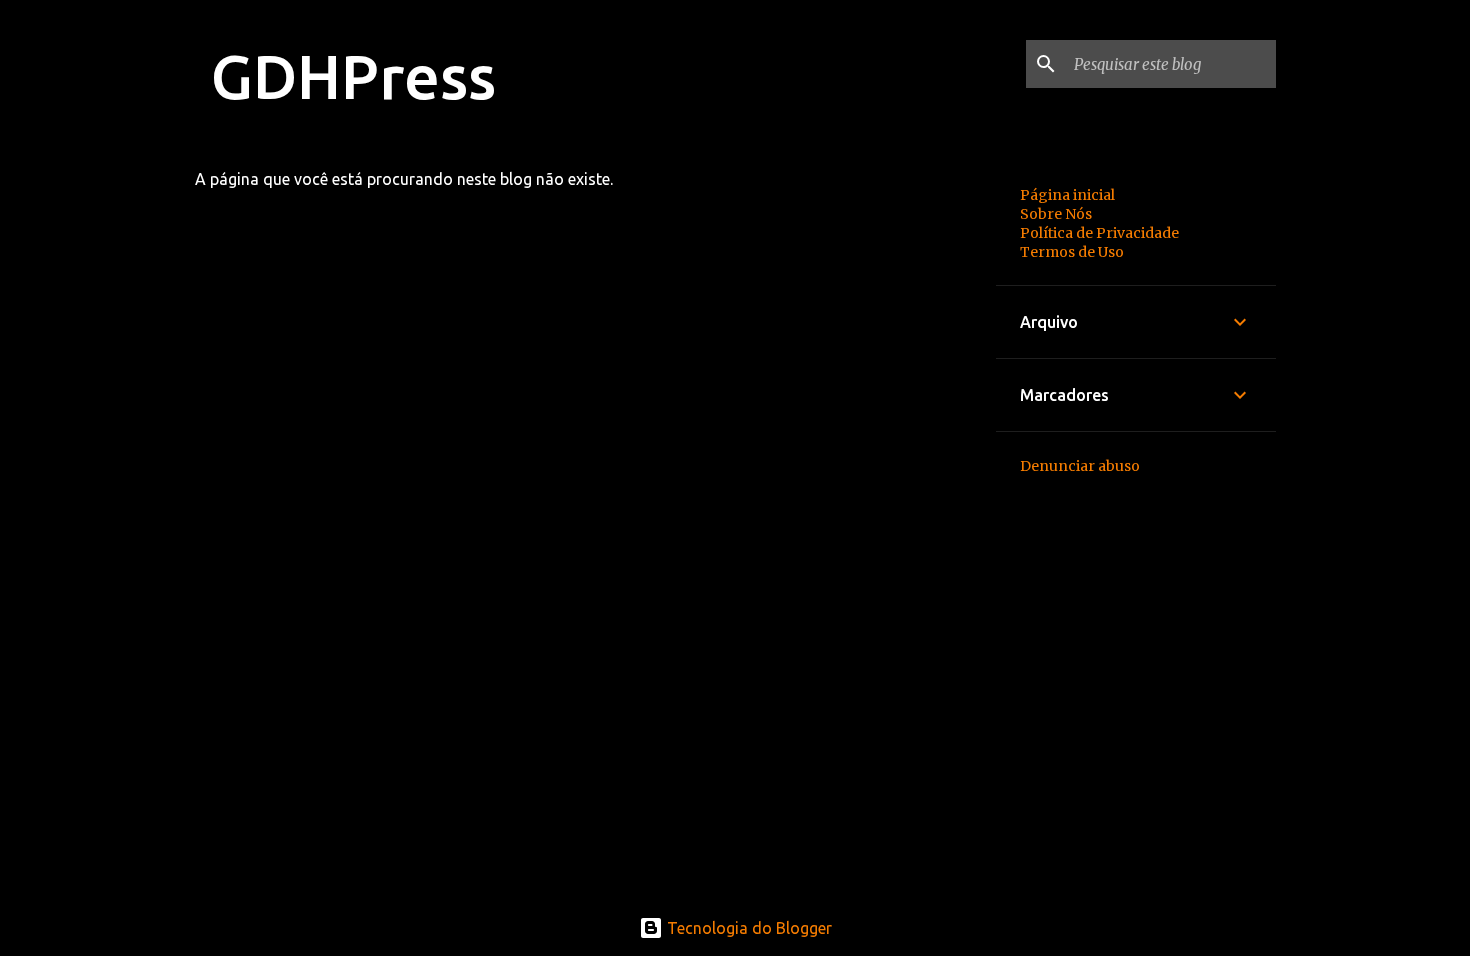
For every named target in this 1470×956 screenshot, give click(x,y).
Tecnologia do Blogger (747, 928)
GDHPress (353, 76)
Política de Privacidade (1099, 233)
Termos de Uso (1072, 252)
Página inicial (1067, 195)
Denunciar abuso (1080, 466)
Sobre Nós (1056, 214)
